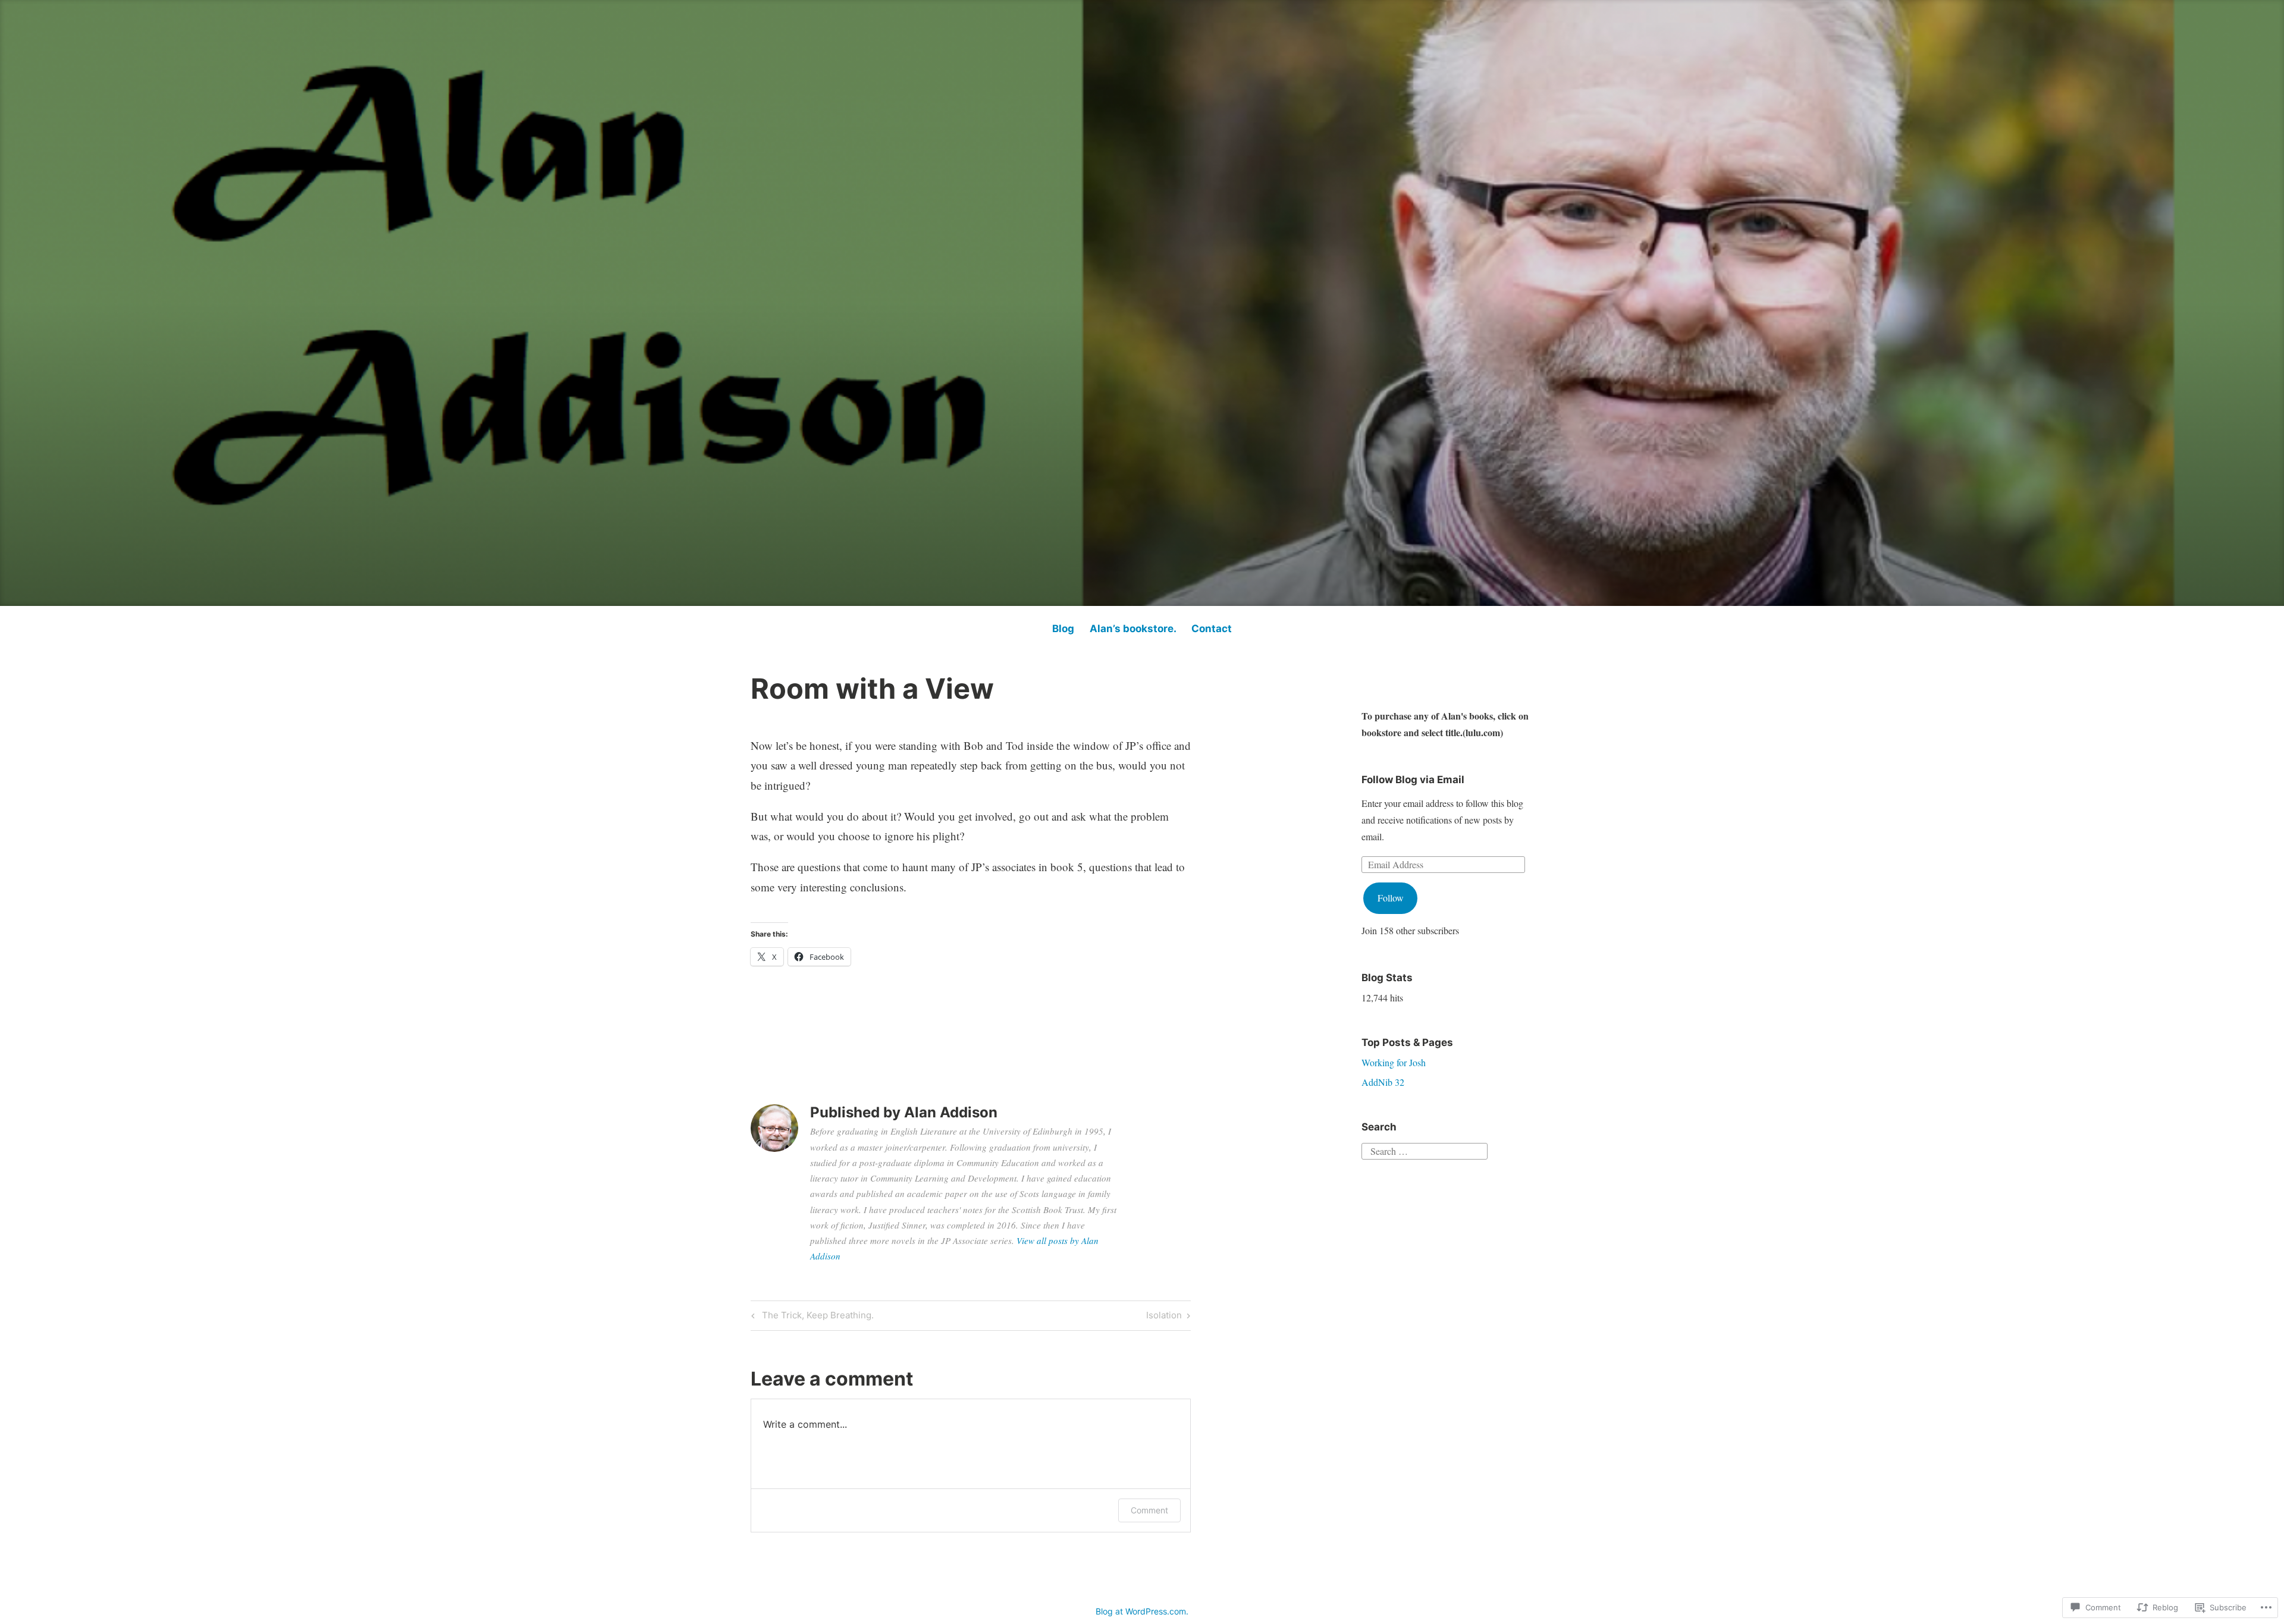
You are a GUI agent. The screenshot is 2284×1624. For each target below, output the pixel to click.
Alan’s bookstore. (1133, 629)
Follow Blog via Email (1413, 780)
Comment (1149, 1510)
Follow (1391, 898)
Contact (1212, 629)
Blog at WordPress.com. (1142, 1611)
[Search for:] (1425, 1149)
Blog (1063, 629)
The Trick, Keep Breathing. (811, 1317)
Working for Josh (1394, 1062)
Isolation (1164, 1317)
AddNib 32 (1383, 1082)
